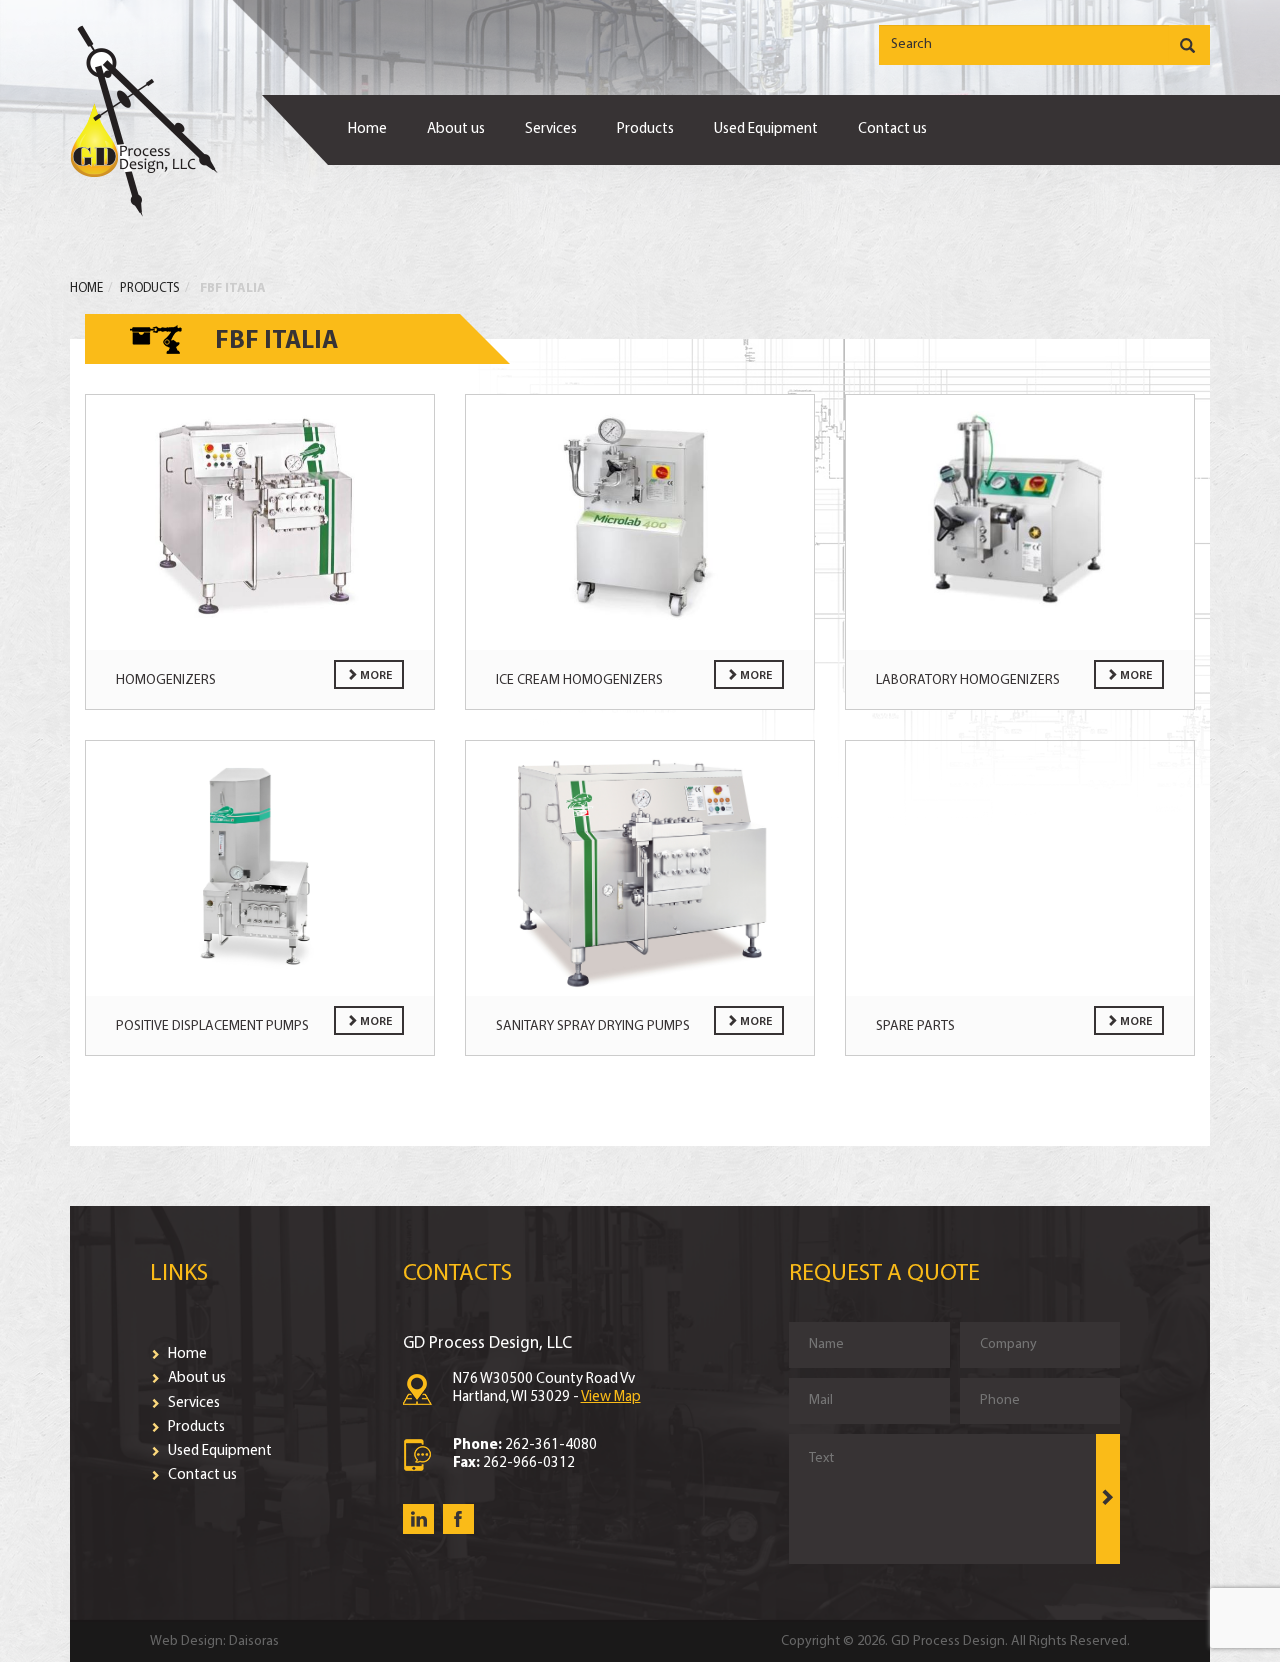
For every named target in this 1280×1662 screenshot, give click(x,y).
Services (551, 129)
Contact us (892, 129)
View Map (611, 1397)
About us (456, 129)
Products (645, 129)
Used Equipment (766, 129)
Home (367, 129)
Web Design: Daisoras (214, 1641)
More (375, 676)
